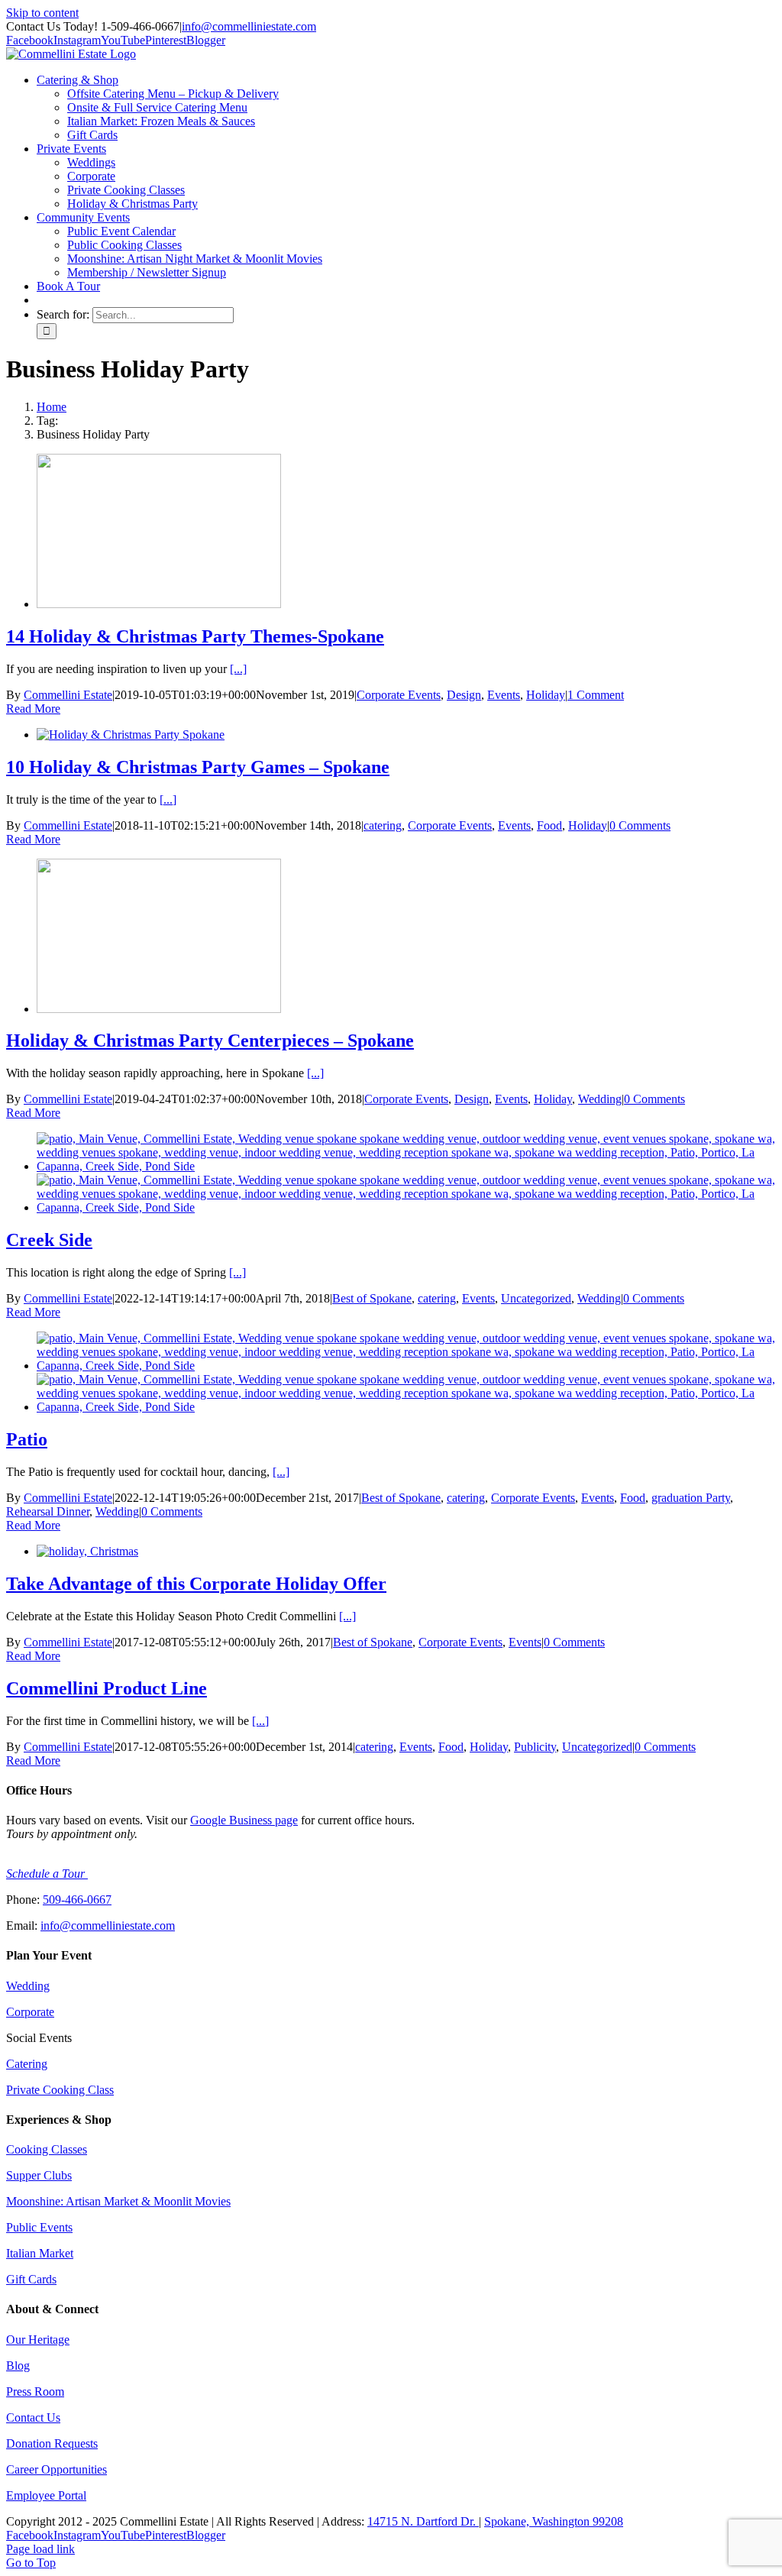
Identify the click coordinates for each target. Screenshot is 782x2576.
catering (383, 825)
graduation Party (691, 1498)
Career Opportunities (57, 2469)
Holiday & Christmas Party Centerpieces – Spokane (210, 1040)
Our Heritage (38, 2340)
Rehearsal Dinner (48, 1511)
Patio (27, 1439)
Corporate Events (399, 695)
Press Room (35, 2392)
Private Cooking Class (60, 2090)
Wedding (600, 1099)
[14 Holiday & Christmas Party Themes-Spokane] (159, 604)
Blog (18, 2366)
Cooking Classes (47, 2149)
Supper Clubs (39, 2175)
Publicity (535, 1747)
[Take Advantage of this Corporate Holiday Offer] (87, 1551)
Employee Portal (46, 2495)
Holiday (546, 695)
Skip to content (42, 13)
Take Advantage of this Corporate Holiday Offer (196, 1584)
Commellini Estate (68, 695)
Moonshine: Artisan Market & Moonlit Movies (118, 2201)
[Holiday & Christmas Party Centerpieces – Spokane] (159, 1009)
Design (464, 695)
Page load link (40, 2549)
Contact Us (33, 2417)
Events (504, 695)
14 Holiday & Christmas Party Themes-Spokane (195, 636)
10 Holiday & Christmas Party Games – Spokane (198, 767)
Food (549, 825)
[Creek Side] (406, 1166)
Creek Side (49, 1240)
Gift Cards (31, 2279)
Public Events (39, 2227)
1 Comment (596, 695)
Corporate (30, 2012)
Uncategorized (536, 1298)
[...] (238, 669)
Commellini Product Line (107, 1688)
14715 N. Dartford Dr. (423, 2521)
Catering (27, 2064)
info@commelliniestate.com (249, 26)
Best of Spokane (372, 1298)
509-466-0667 (77, 1900)
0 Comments (640, 825)
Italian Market (40, 2253)
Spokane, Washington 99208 (554, 2521)
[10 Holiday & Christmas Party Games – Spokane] (131, 735)
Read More (33, 709)
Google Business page (244, 1820)
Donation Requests (52, 2443)
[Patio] (406, 1366)
